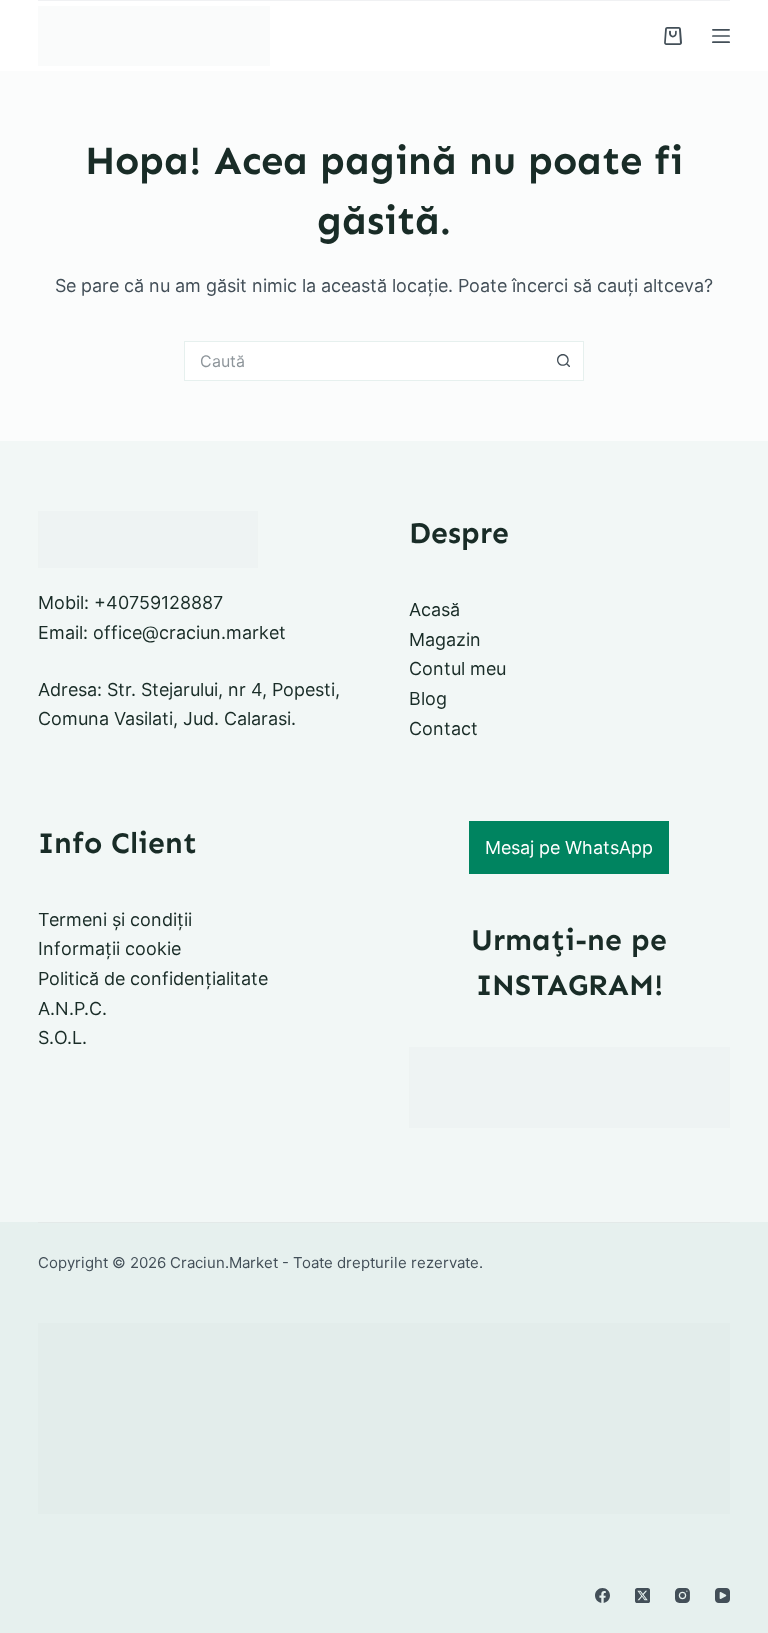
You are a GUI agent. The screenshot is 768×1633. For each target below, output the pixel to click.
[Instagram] (682, 1595)
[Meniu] (721, 36)
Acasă (434, 609)
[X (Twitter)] (642, 1595)
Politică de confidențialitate (153, 978)
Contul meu (457, 668)
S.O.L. (62, 1037)
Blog (428, 698)
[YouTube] (722, 1595)
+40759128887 (158, 602)
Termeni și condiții (115, 919)
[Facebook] (602, 1595)
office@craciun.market (189, 632)
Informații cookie (109, 948)
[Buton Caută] (564, 361)
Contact (443, 728)
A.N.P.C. (72, 1008)
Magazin (445, 639)
